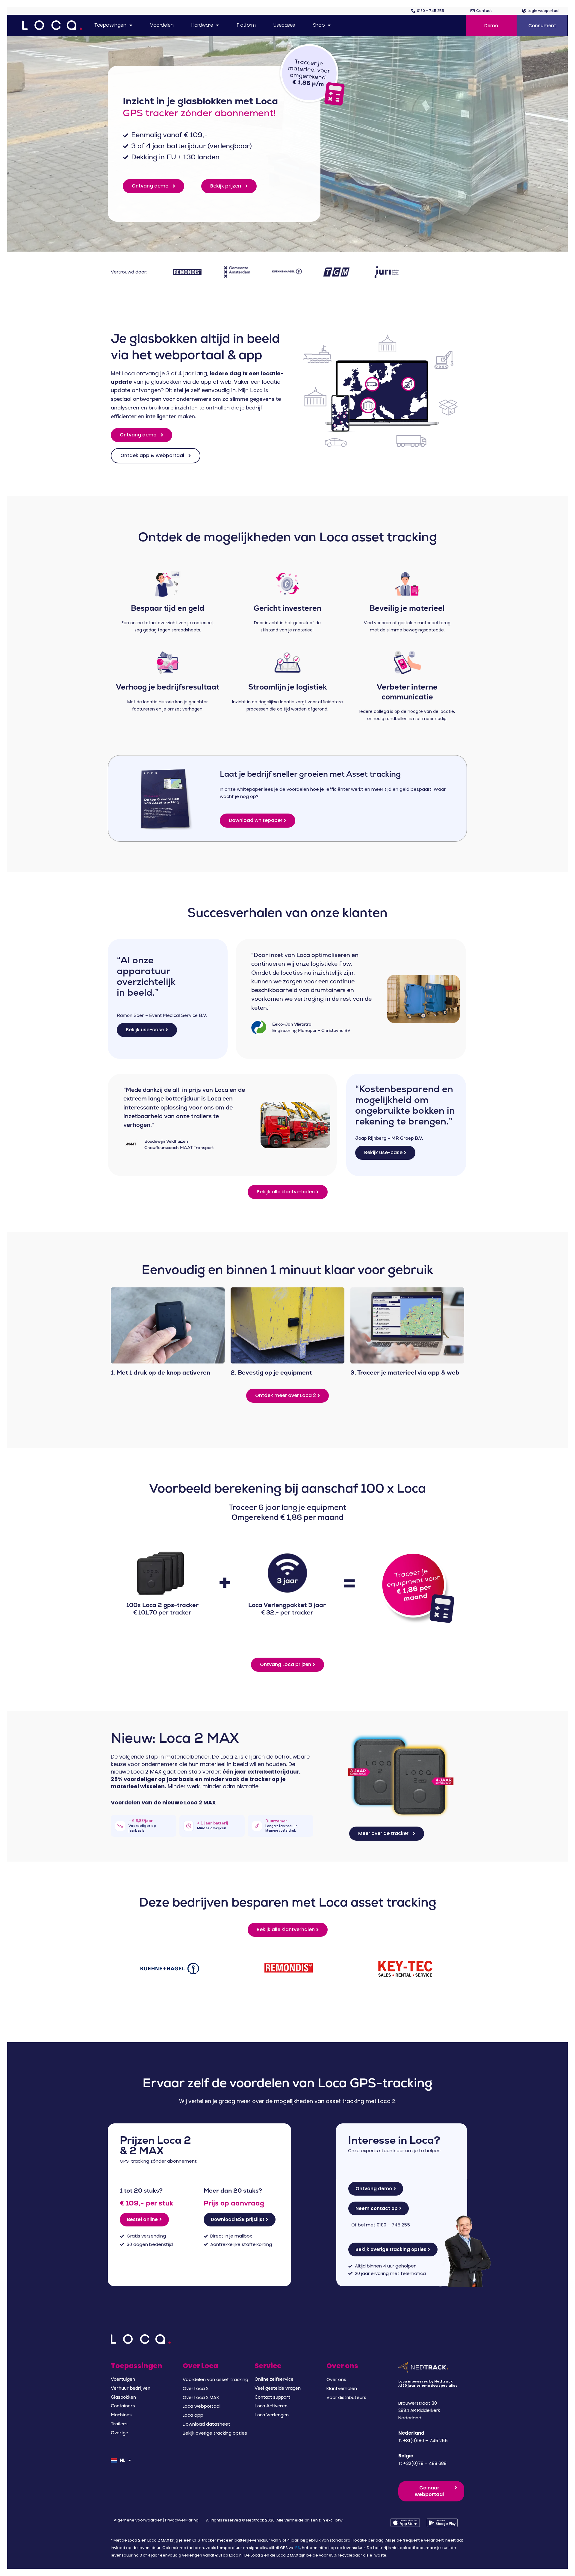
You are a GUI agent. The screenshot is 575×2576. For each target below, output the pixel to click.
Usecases (284, 25)
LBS (297, 2548)
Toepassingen (110, 25)
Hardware (202, 25)
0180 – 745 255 (393, 2225)
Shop (319, 25)
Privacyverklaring (182, 2520)
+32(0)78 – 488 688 (425, 2463)
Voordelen (162, 25)
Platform (246, 25)
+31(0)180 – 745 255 (425, 2440)
